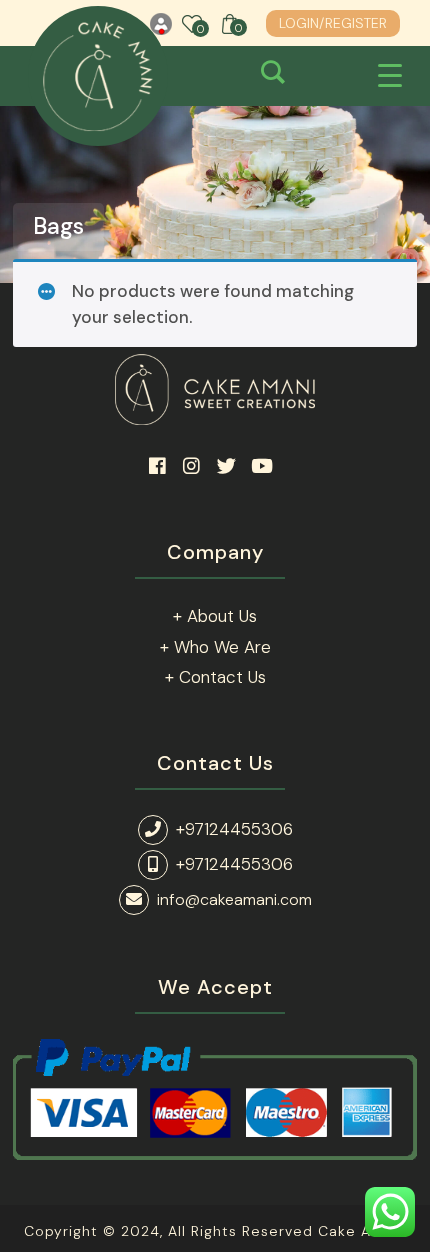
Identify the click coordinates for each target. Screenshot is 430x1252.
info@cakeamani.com (234, 899)
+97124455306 (234, 829)
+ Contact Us (215, 677)
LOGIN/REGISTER (333, 23)
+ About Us (215, 616)
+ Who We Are (215, 647)
